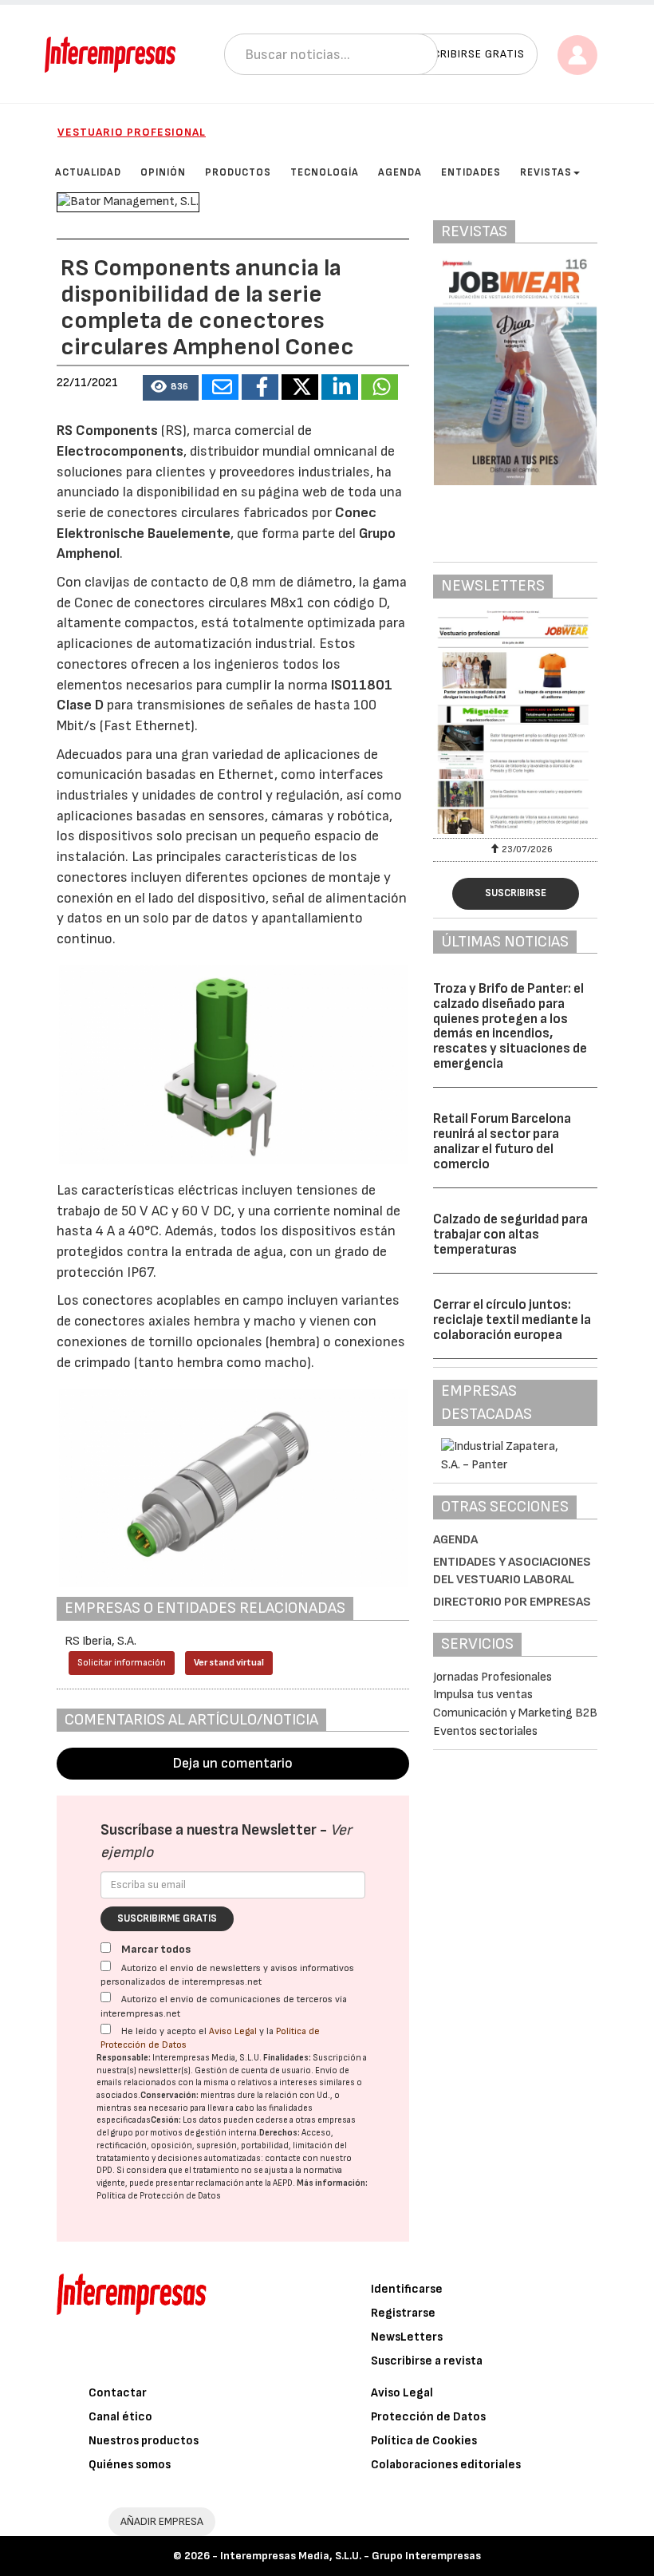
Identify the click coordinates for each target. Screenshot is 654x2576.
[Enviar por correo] (220, 387)
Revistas (546, 172)
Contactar (118, 2393)
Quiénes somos (130, 2465)
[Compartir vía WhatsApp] (380, 387)
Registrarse (403, 2313)
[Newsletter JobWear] (515, 722)
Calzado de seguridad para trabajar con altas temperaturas (510, 1234)
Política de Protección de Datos (159, 2196)
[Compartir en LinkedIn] (340, 387)
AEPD (283, 2183)
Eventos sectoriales (485, 1731)
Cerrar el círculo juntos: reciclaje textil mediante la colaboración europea (512, 1320)
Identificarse (407, 2289)
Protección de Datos (428, 2417)
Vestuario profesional (132, 132)
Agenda (455, 1540)
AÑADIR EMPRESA (162, 2521)
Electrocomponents (120, 451)
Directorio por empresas (512, 1602)
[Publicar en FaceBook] (260, 387)
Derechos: (280, 2133)
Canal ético (120, 2417)
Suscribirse (516, 893)
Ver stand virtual (229, 1663)
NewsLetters (407, 2337)
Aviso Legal (233, 2031)
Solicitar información (122, 1663)
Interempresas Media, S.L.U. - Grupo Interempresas (351, 2556)
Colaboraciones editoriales (446, 2465)
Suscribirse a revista (427, 2361)
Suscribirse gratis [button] (468, 54)
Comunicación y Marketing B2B (515, 1713)
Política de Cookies (424, 2441)
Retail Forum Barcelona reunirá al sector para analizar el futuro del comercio (502, 1141)
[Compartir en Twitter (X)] (300, 387)
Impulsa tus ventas (483, 1695)
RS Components (107, 431)
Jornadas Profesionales (492, 1677)
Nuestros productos (144, 2441)
